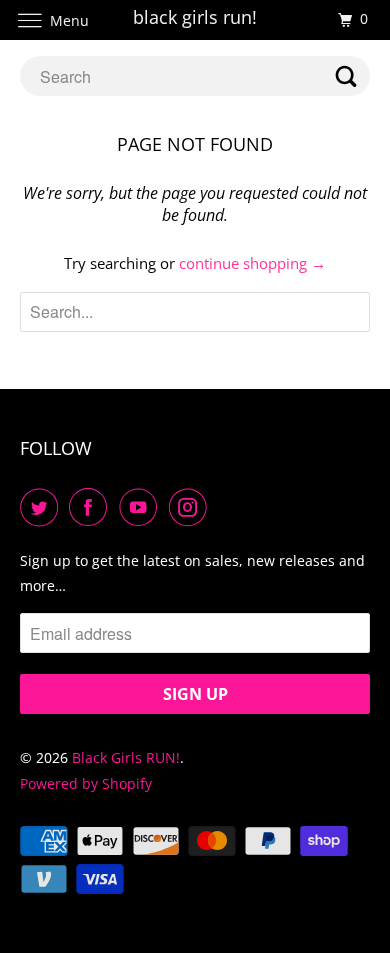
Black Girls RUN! (126, 757)
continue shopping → (252, 263)
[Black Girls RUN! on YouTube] (142, 507)
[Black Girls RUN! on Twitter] (43, 507)
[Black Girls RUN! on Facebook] (92, 507)
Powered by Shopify (86, 783)
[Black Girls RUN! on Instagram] (192, 507)
